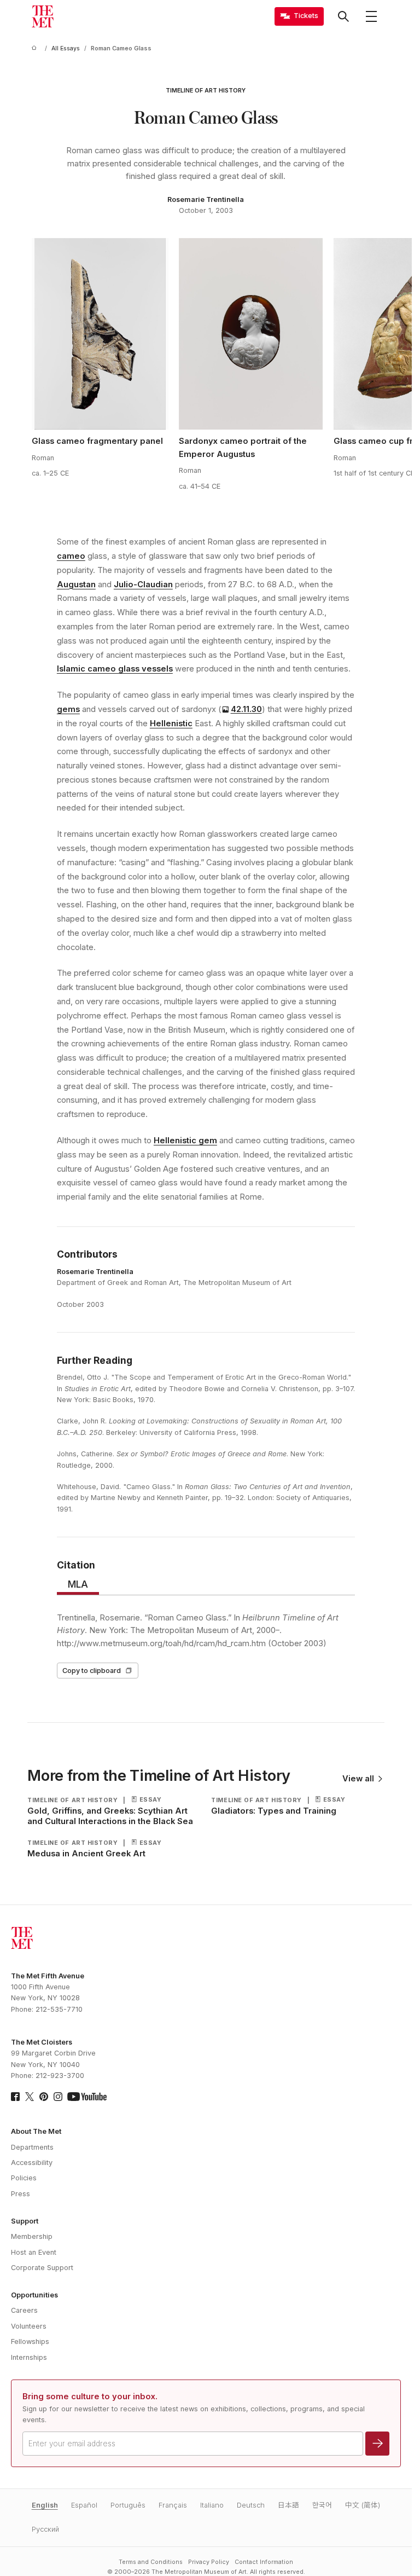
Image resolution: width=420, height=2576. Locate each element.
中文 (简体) (363, 2505)
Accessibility (32, 2163)
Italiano (212, 2505)
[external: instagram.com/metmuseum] (58, 2097)
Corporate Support (42, 2268)
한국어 (322, 2505)
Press (21, 2194)
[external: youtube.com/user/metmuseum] (87, 2097)
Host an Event (34, 2252)
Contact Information (264, 2562)
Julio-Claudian (143, 584)
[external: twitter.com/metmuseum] (30, 2097)
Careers (24, 2310)
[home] (36, 48)
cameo (71, 556)
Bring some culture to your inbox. (90, 2396)
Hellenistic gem (185, 1141)
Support (25, 2221)
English (45, 2505)
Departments (32, 2147)
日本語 (288, 2505)
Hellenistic (171, 723)
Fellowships (30, 2341)
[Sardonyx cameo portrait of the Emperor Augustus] (251, 334)
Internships (29, 2357)
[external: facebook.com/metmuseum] (15, 2097)
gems (68, 709)
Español (84, 2505)
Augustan (76, 584)
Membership (32, 2236)
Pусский (45, 2529)
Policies (24, 2178)
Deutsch (251, 2505)
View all (358, 1779)
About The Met (36, 2131)
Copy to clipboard (92, 1671)
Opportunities (34, 2295)
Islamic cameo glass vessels (115, 669)
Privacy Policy (209, 2562)
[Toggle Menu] (371, 16)
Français (173, 2505)
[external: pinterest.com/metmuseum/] (44, 2097)
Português (128, 2505)
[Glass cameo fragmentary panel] (100, 334)
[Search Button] (343, 16)
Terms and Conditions (151, 2562)
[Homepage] (43, 16)
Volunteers (29, 2326)
